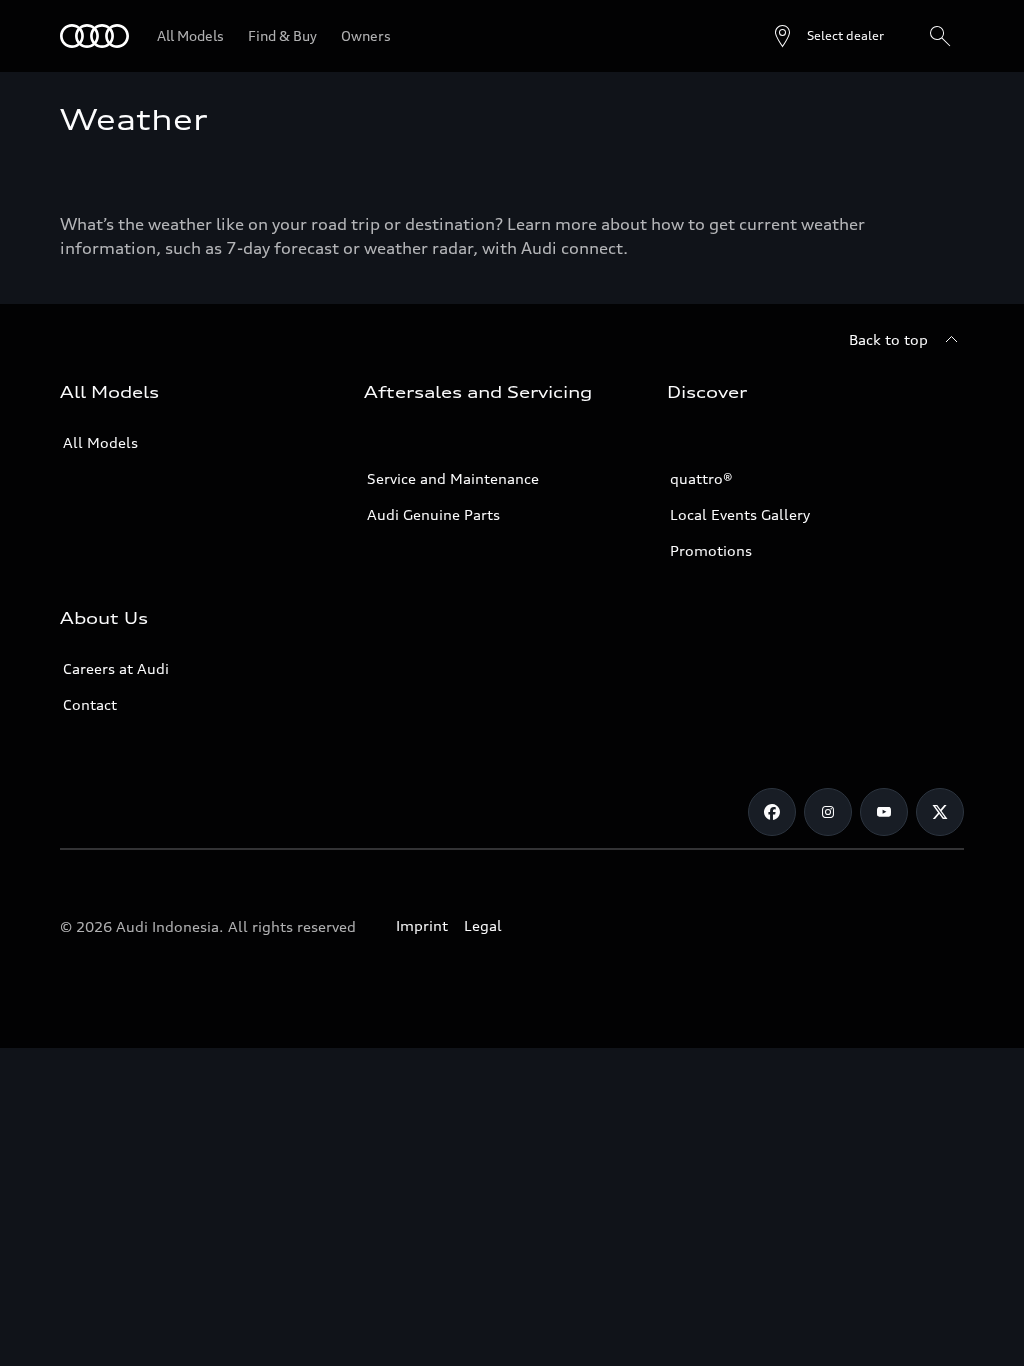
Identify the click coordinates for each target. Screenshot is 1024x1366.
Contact (90, 704)
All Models (100, 442)
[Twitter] (940, 812)
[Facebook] (772, 812)
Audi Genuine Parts (433, 514)
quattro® (701, 478)
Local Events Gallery (740, 514)
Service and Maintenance (453, 478)
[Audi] (94, 36)
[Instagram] (828, 812)
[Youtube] (884, 812)
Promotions (711, 550)
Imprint (422, 925)
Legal (483, 925)
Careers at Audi (116, 668)
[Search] (940, 36)
